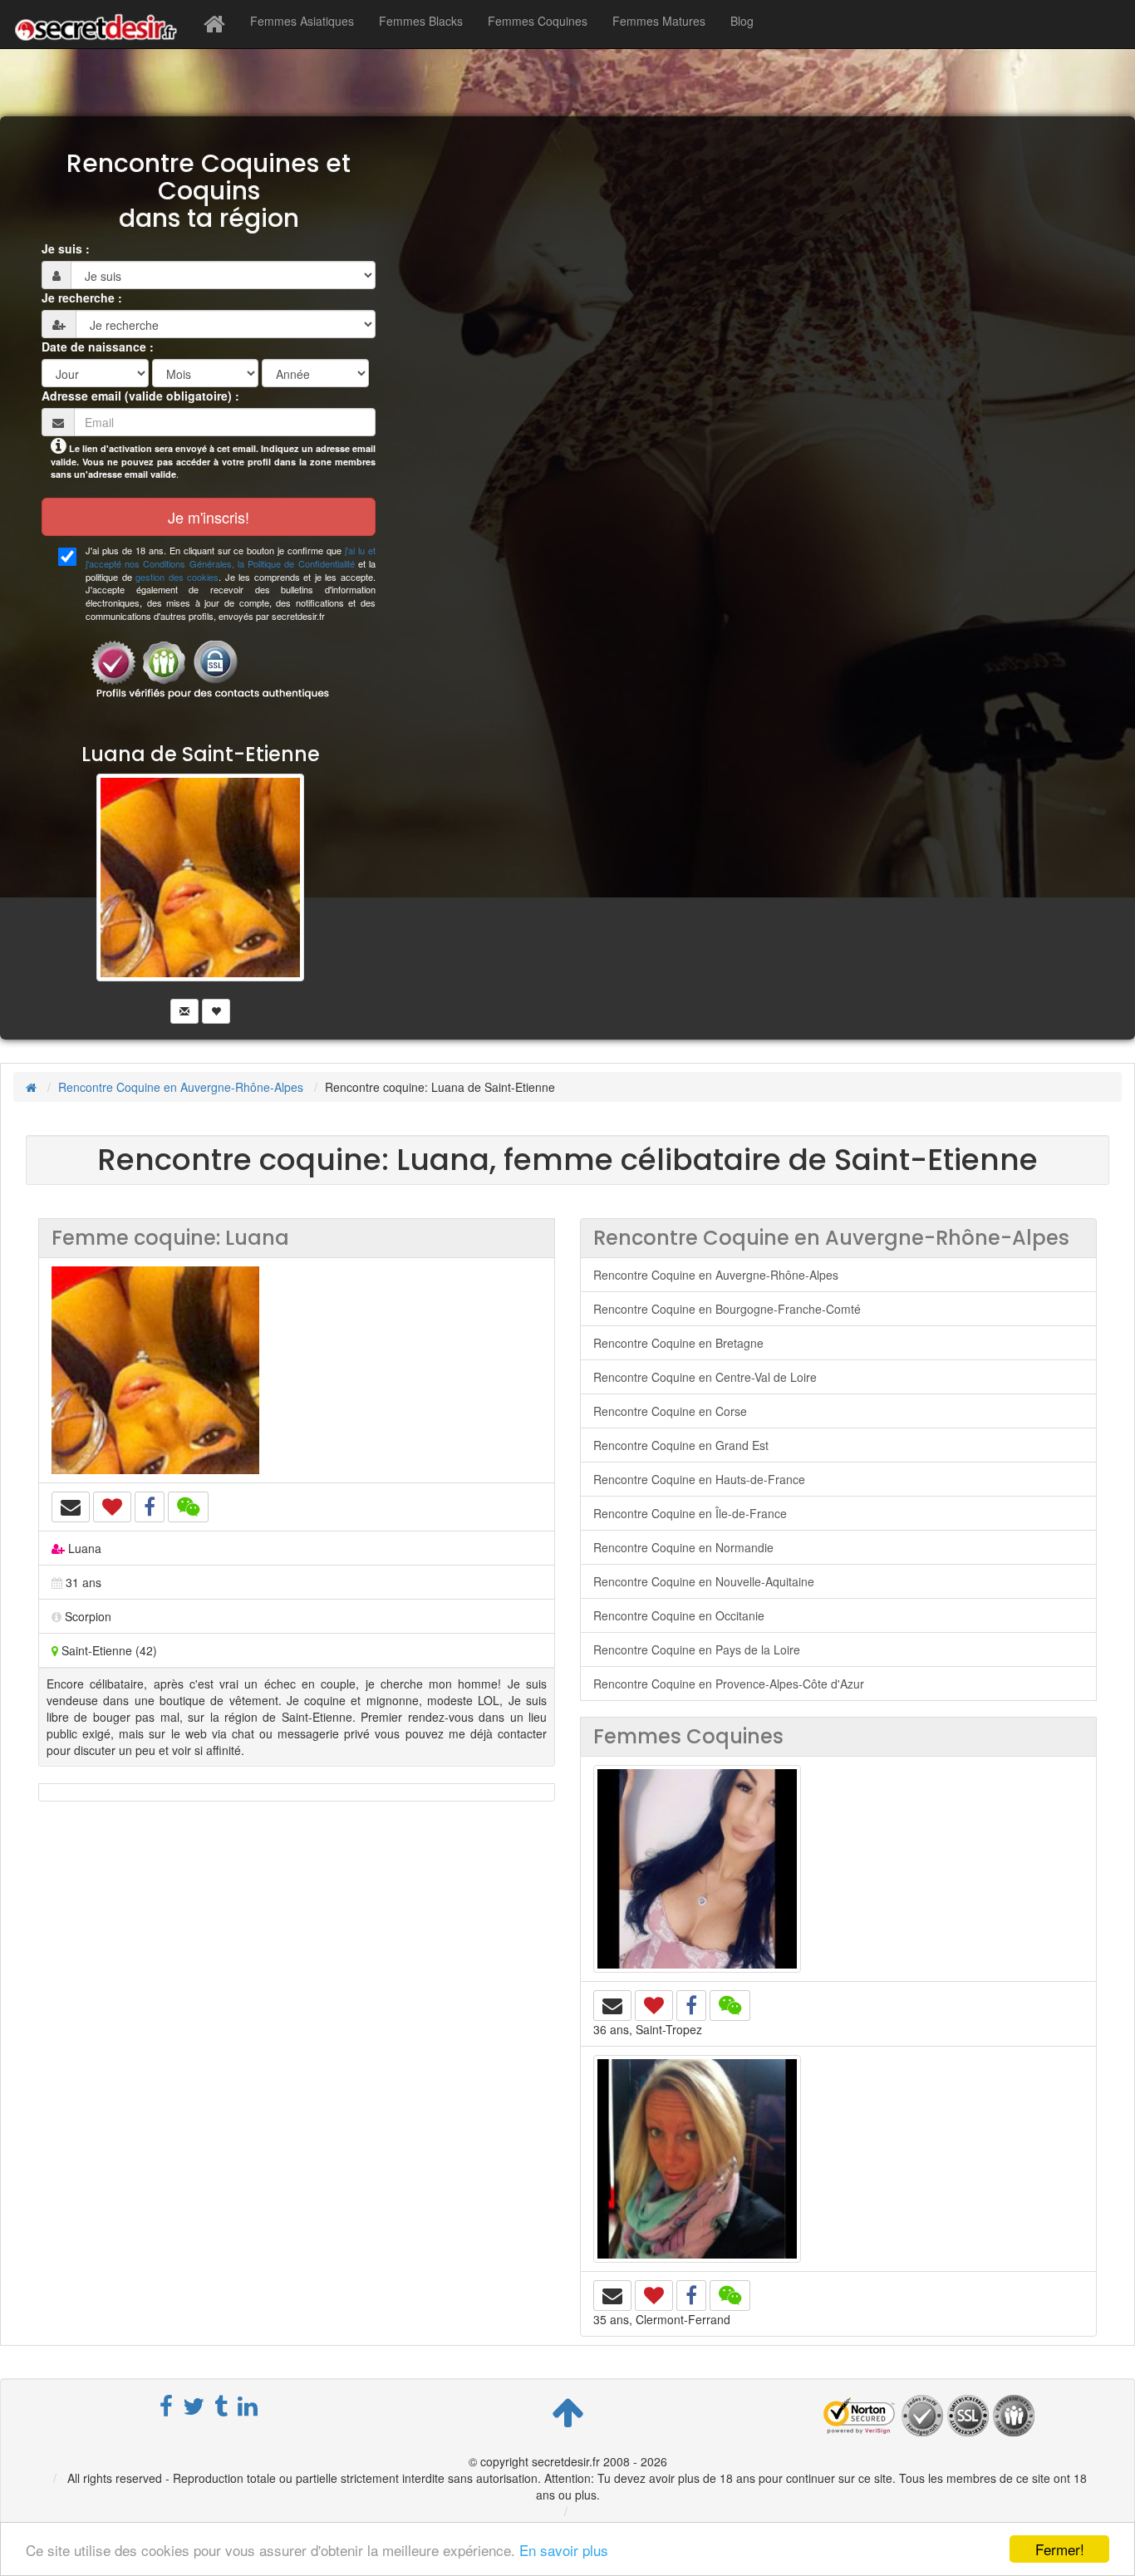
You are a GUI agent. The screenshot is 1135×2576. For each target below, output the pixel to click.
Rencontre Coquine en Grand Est (681, 1445)
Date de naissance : (98, 347)
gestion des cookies (177, 577)
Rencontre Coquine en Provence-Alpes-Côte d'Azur (729, 1684)
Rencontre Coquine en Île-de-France (690, 1513)
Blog (742, 21)
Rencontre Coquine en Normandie (683, 1547)
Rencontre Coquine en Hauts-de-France (699, 1479)
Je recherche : (82, 297)
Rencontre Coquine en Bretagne (678, 1343)
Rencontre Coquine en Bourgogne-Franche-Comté (727, 1309)
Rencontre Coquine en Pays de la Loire (697, 1649)
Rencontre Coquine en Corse (670, 1411)
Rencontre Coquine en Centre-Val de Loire (705, 1377)
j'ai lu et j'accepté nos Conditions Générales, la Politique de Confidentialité (231, 557)
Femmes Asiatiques (302, 21)
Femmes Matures (659, 21)
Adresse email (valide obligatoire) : (140, 396)
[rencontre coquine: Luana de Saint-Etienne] (297, 1370)
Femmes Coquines (538, 21)
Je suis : (66, 248)
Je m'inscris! (209, 517)
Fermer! (1060, 2549)
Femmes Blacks (421, 21)
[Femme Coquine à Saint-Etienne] (200, 895)
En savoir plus (564, 2550)
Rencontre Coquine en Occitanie (679, 1615)
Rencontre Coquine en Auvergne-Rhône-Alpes (181, 1087)
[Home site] (214, 24)
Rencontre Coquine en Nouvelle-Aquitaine (704, 1581)
